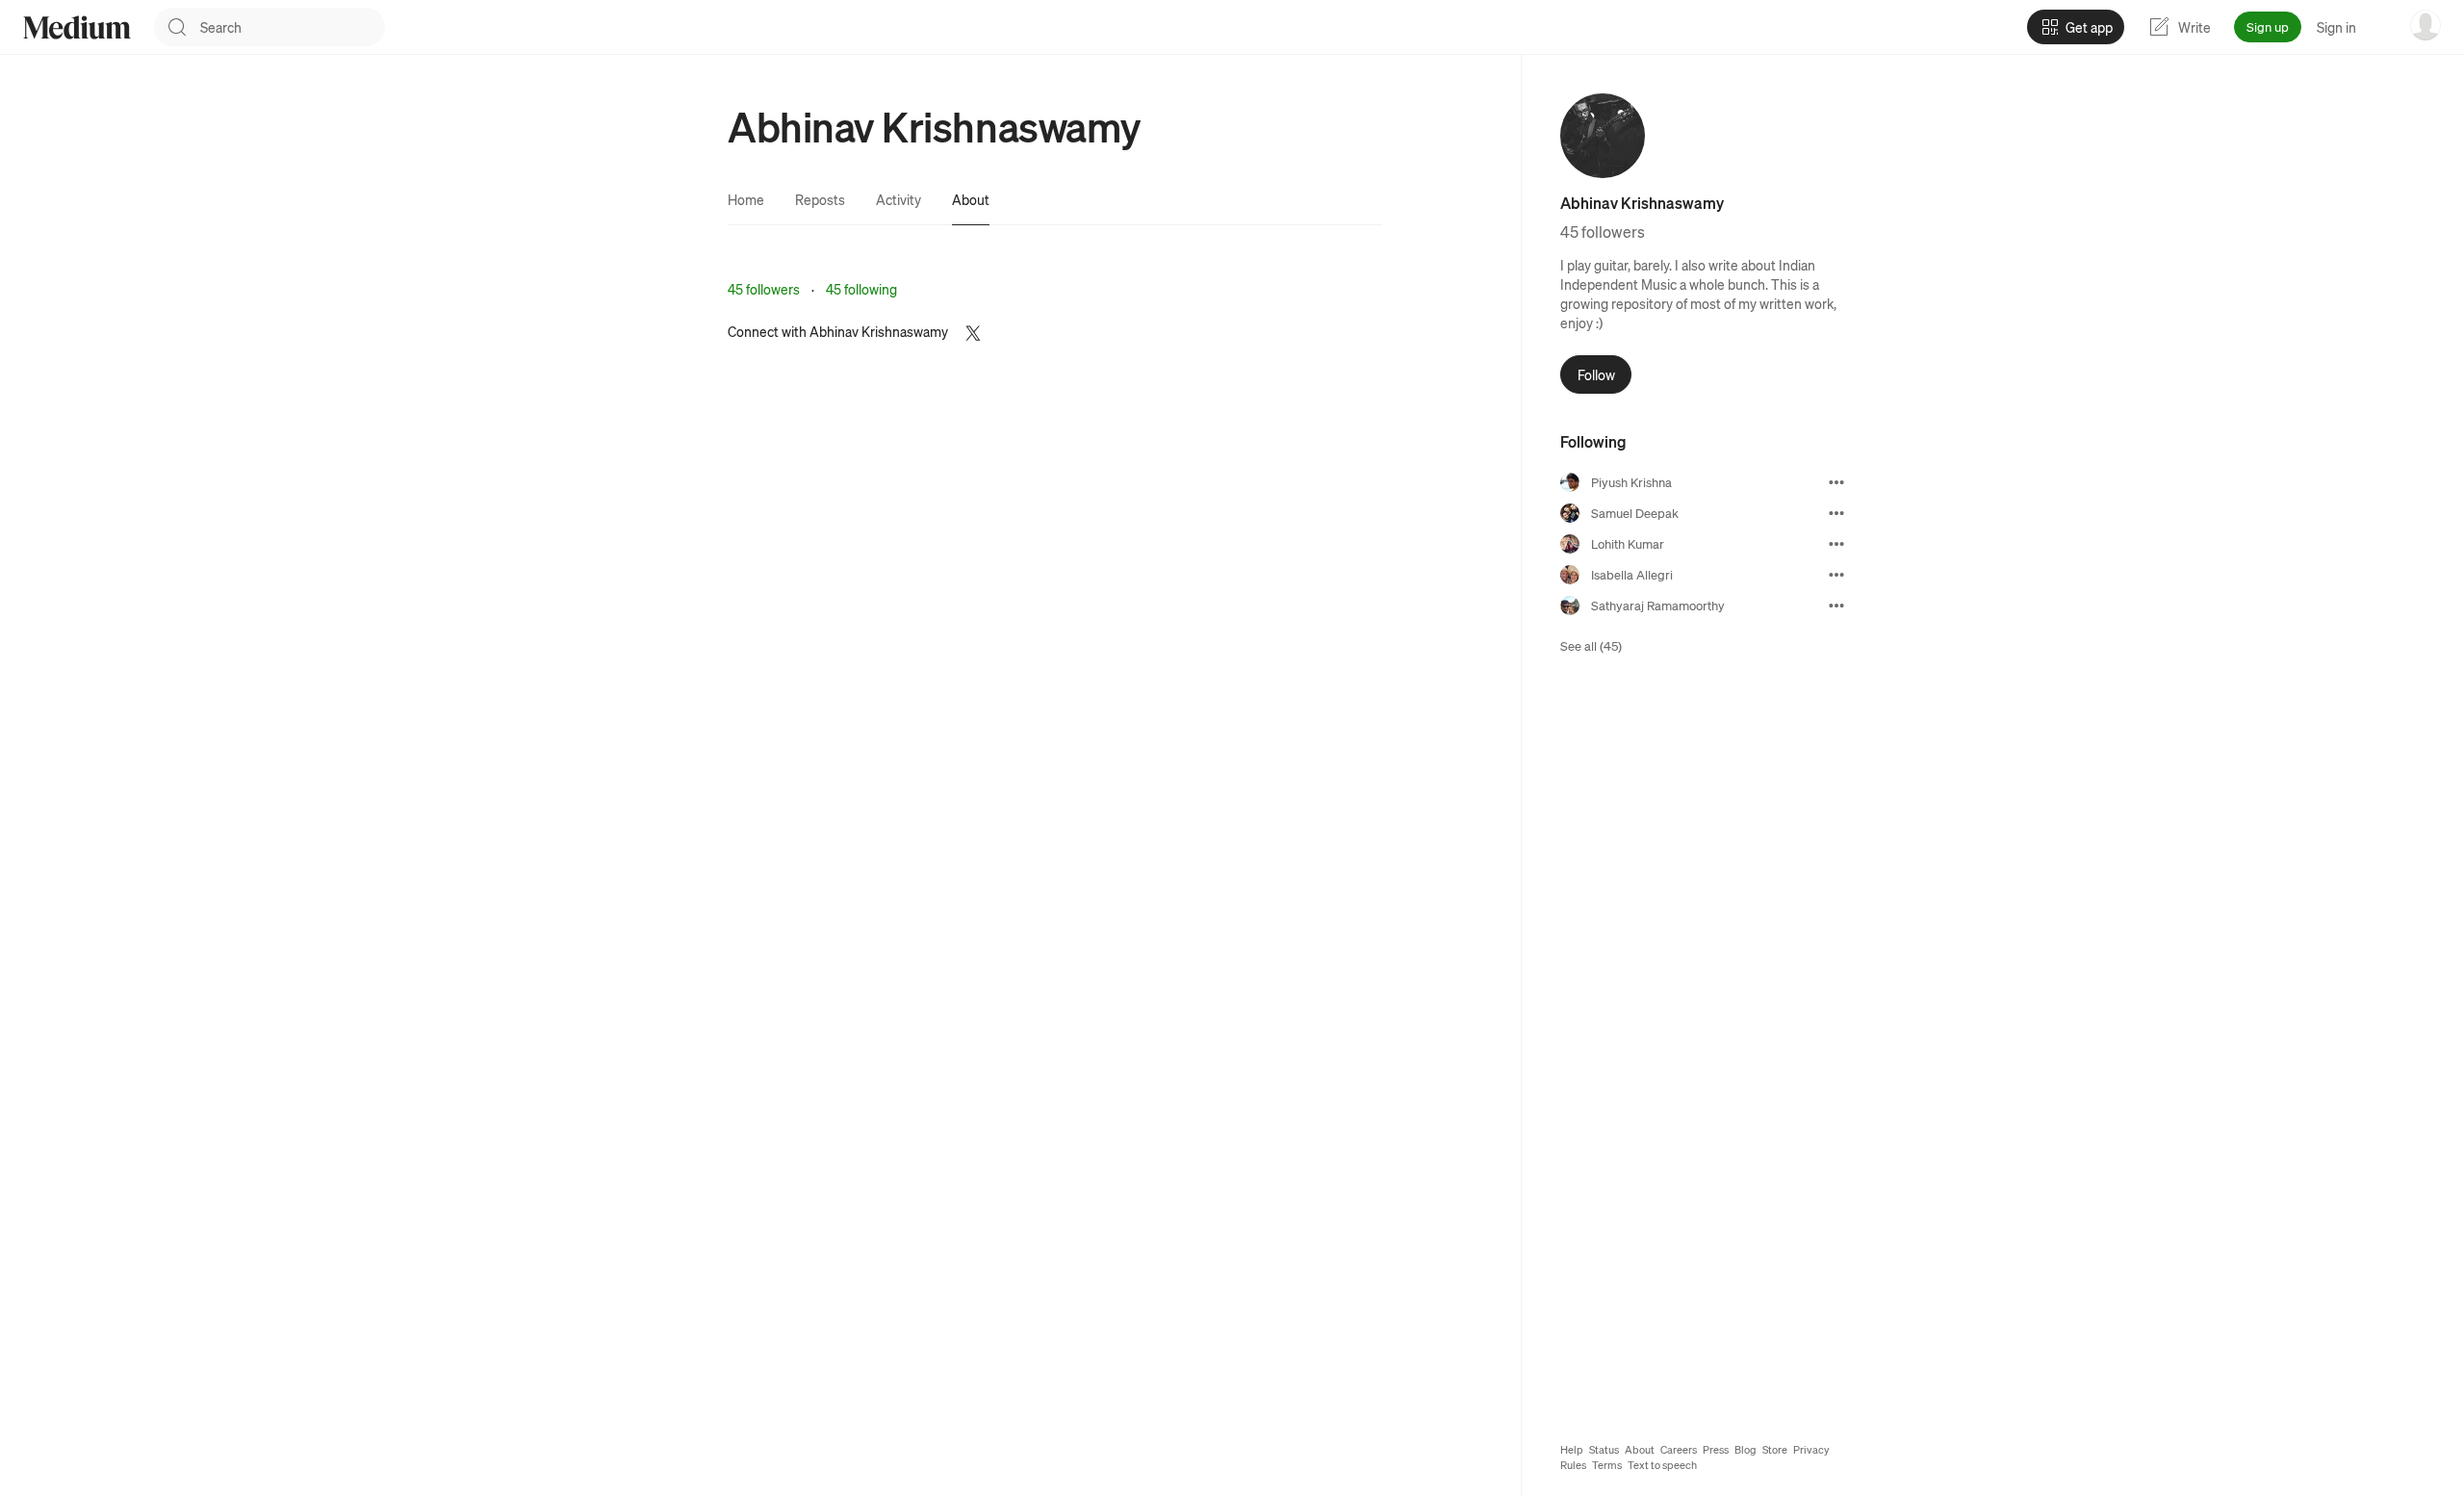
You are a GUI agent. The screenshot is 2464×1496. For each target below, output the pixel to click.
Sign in (2336, 27)
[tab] (746, 199)
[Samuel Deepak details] (1836, 513)
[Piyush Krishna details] (1836, 482)
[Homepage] (77, 27)
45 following (861, 289)
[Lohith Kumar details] (1836, 544)
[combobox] (293, 27)
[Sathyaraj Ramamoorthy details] (1836, 606)
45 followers (764, 289)
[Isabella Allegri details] (1836, 575)
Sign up (2268, 26)
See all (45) (1591, 645)
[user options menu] (2425, 25)
